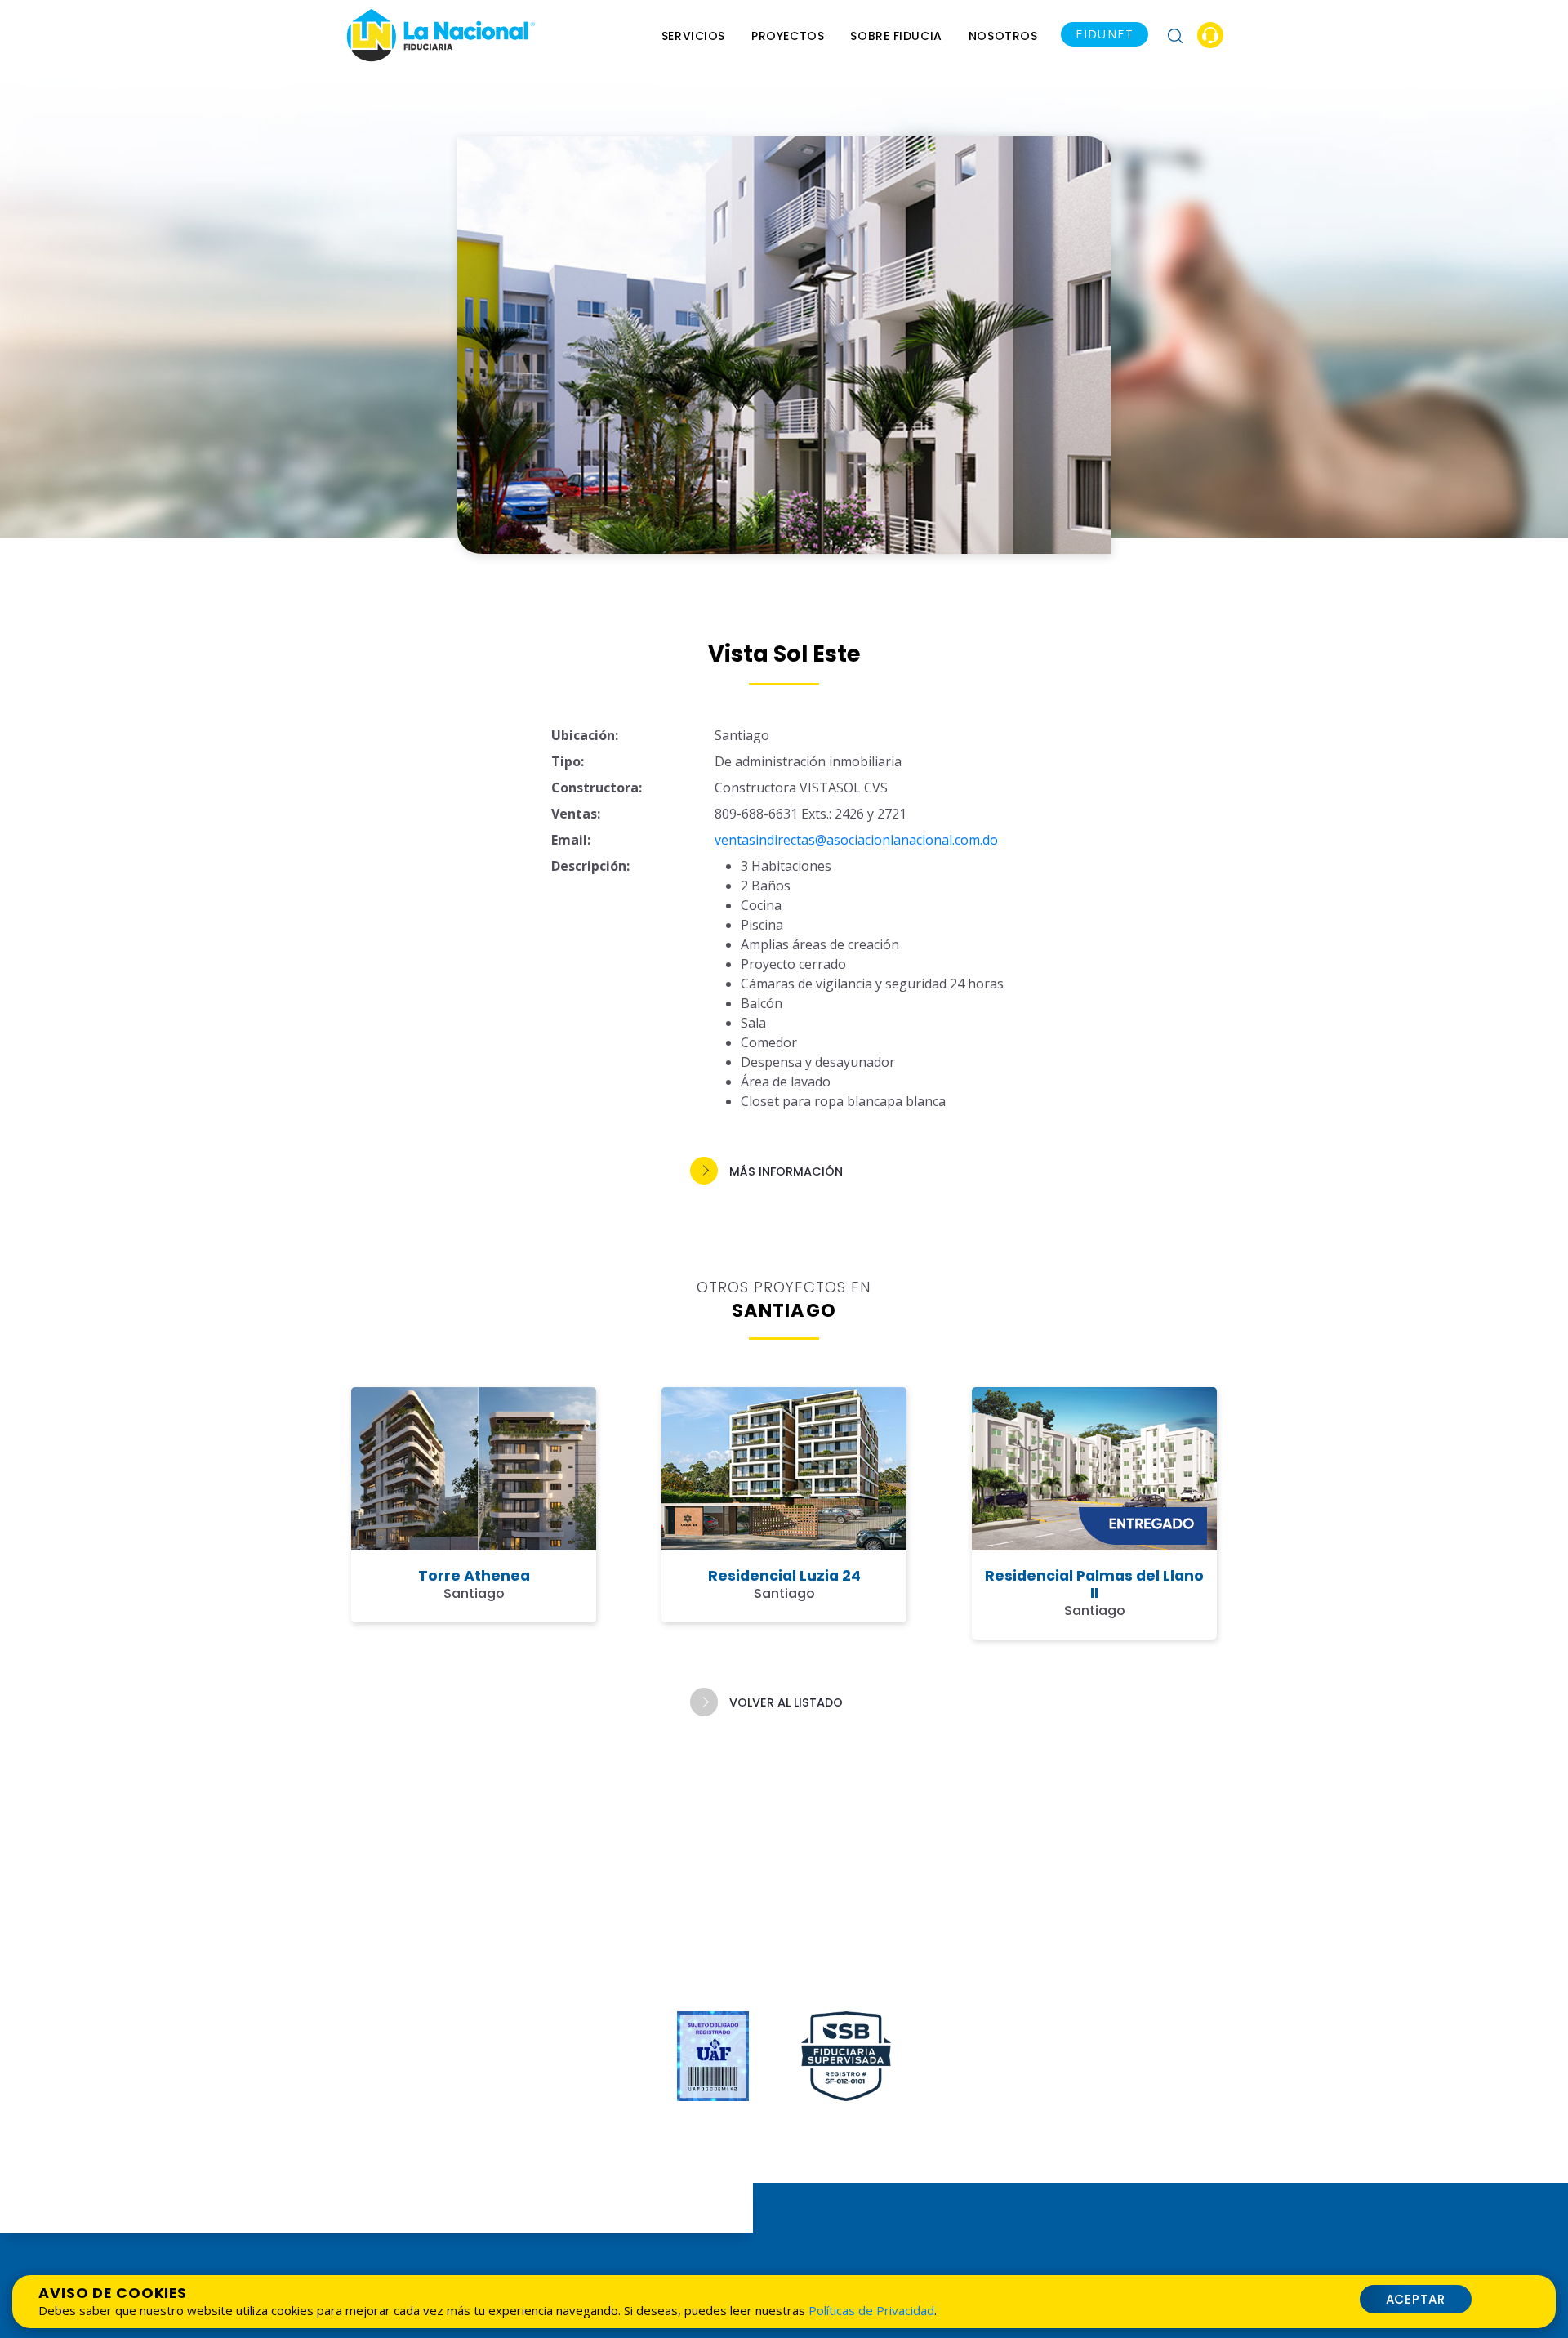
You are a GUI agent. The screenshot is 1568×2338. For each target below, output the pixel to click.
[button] (1175, 35)
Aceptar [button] (1416, 2299)
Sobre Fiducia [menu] (896, 36)
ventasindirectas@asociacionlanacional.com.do (856, 840)
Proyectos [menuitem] (788, 36)
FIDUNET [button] (1105, 34)
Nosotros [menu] (1003, 36)
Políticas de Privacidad (871, 2310)
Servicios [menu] (693, 36)
